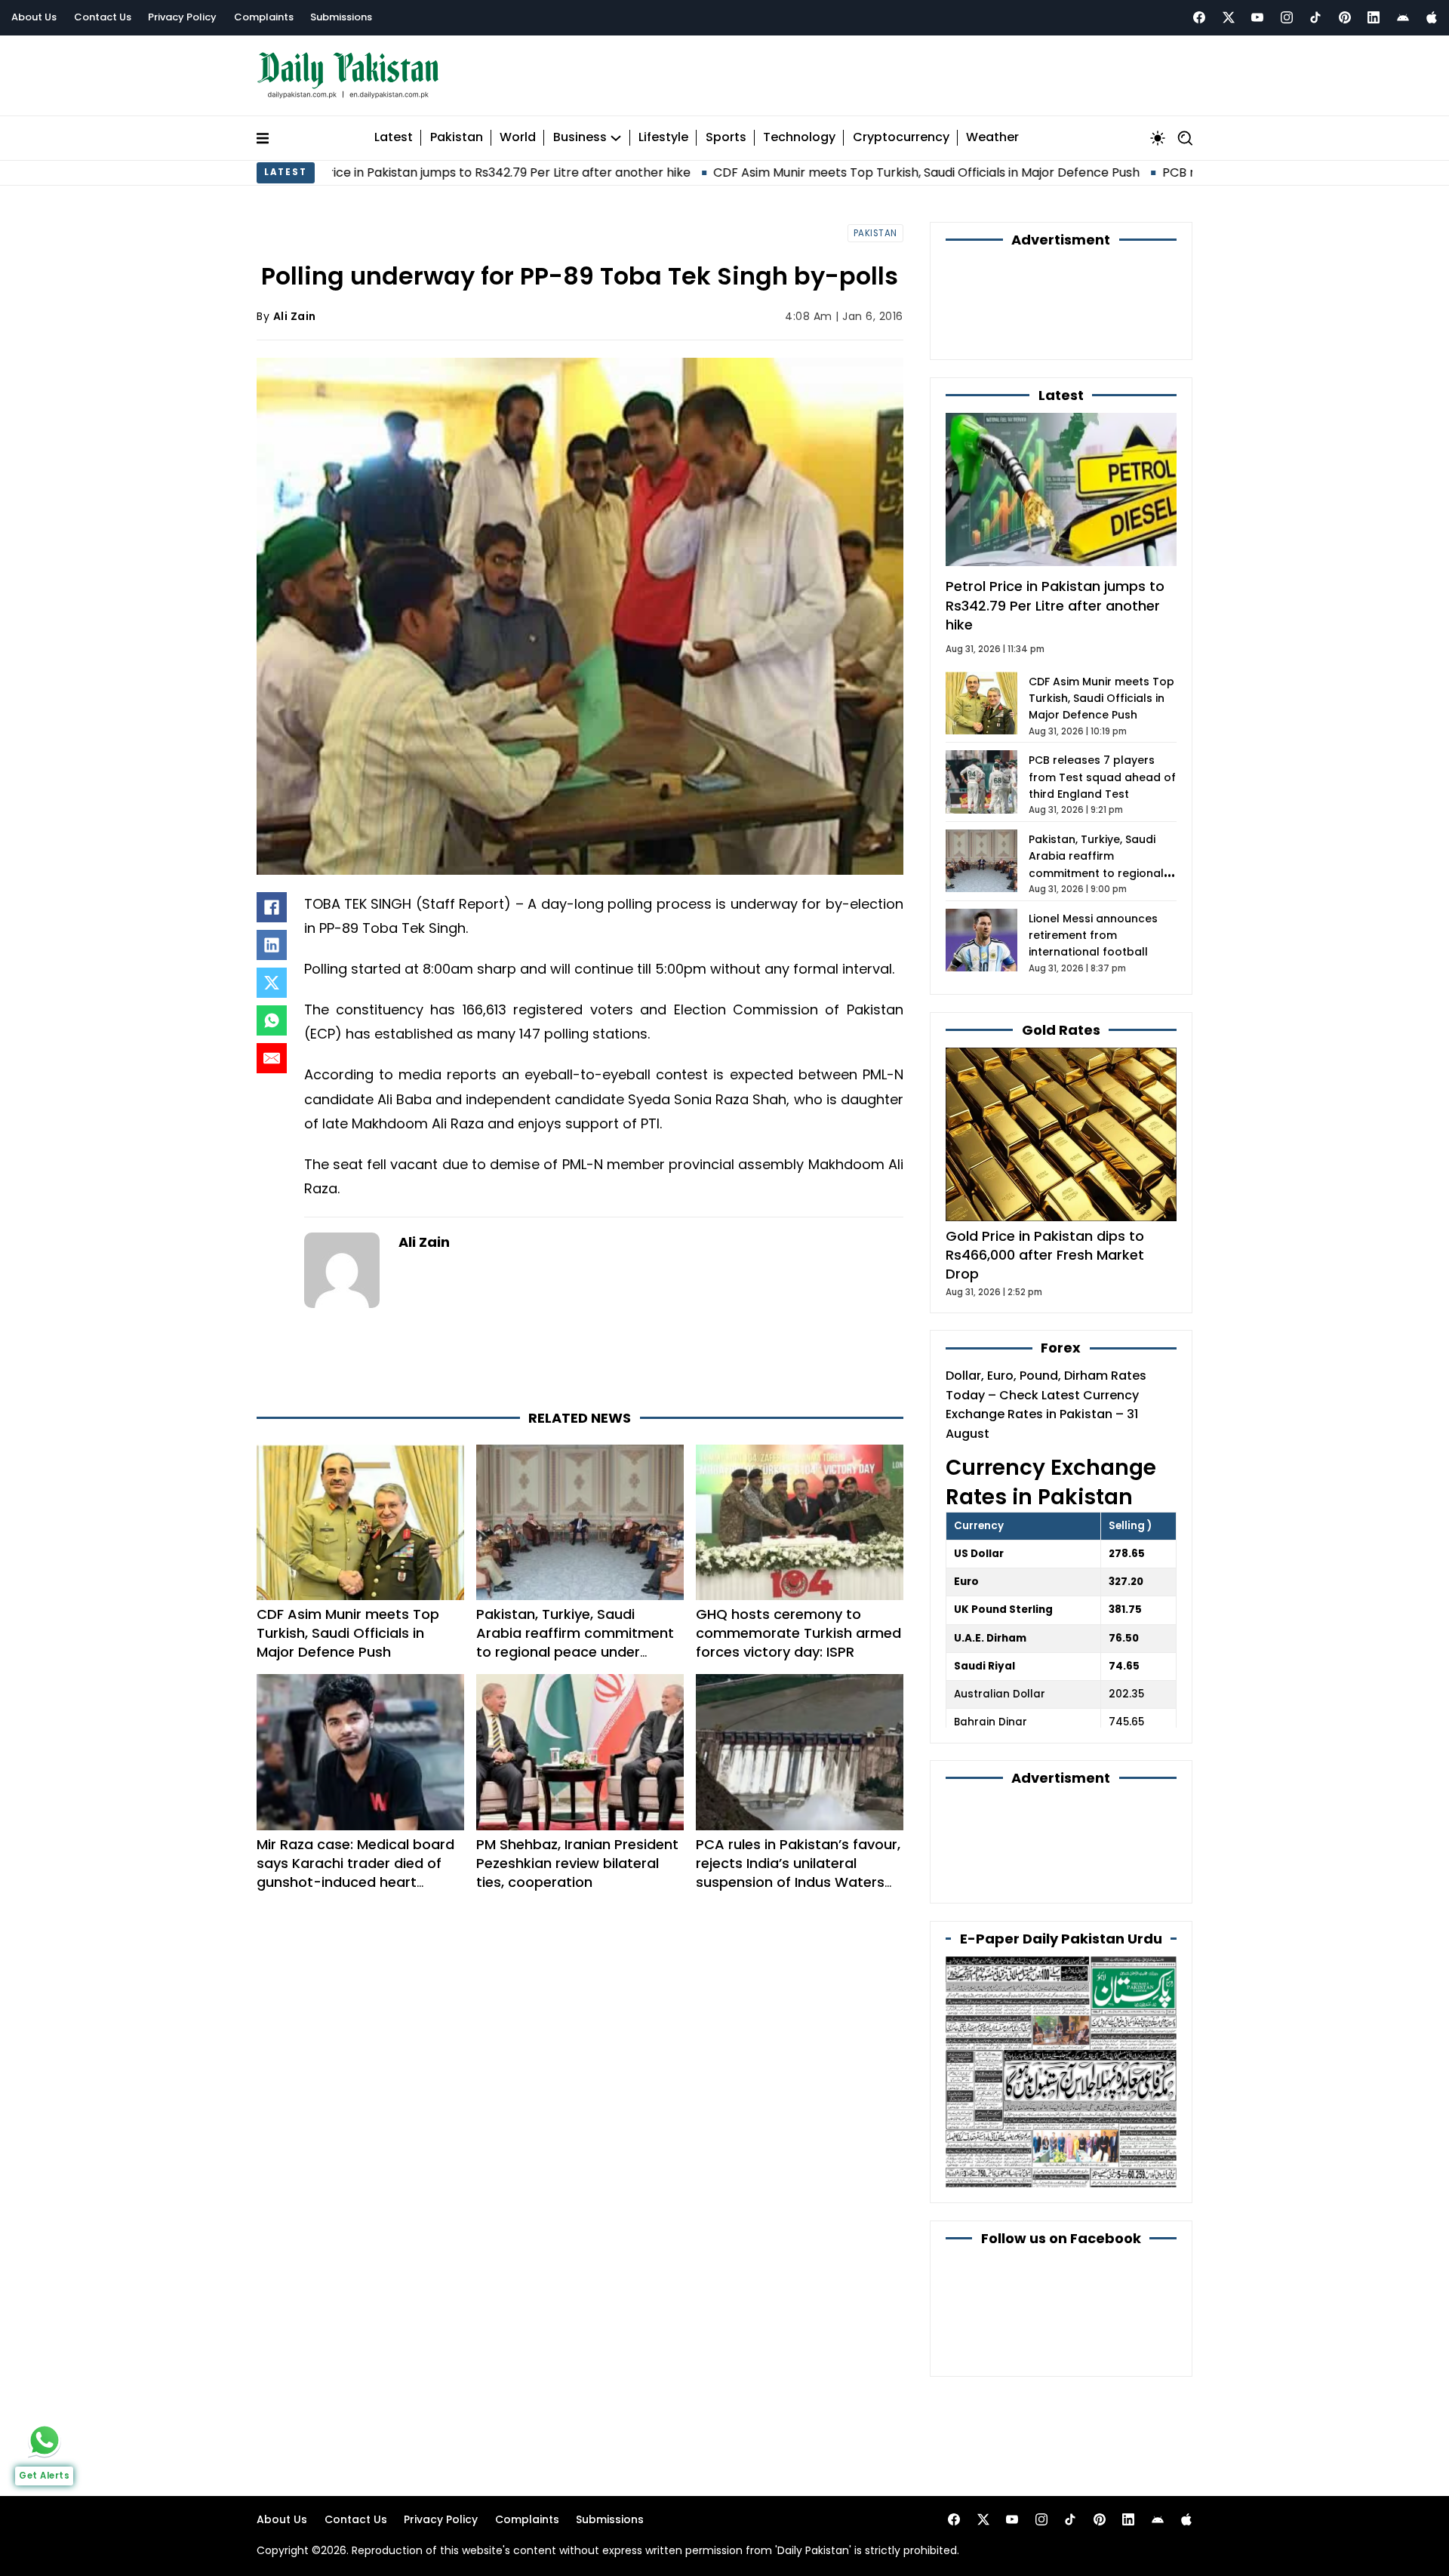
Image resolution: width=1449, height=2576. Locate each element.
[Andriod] (1403, 17)
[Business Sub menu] (616, 138)
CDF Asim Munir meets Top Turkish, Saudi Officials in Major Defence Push (802, 172)
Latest (394, 138)
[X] (272, 983)
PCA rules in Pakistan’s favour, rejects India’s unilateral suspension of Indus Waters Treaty (798, 1873)
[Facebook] (1199, 17)
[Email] (272, 1058)
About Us (34, 17)
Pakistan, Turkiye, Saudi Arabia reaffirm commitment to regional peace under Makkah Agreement (575, 1643)
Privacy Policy (182, 17)
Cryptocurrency (901, 138)
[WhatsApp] (272, 1020)
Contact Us (103, 17)
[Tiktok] (1315, 17)
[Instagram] (1287, 17)
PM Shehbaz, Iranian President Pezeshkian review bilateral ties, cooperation (577, 1863)
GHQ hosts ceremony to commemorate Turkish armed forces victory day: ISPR (798, 1633)
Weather (992, 138)
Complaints (264, 17)
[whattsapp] (45, 2440)
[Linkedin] (1374, 17)
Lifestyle (663, 138)
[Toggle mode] (1158, 138)
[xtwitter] (1229, 17)
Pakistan (457, 138)
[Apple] (1432, 17)
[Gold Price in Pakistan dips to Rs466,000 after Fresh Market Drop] (1061, 1134)
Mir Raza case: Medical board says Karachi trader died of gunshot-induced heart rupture (355, 1873)
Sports (726, 138)
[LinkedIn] (272, 945)
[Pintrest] (1345, 17)
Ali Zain (295, 316)
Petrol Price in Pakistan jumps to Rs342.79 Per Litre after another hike (361, 172)
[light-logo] (352, 76)
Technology (799, 138)
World (518, 138)
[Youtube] (1257, 17)
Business (580, 138)
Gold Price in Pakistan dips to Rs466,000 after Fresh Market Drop (1045, 1255)
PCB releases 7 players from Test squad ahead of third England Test (1102, 777)
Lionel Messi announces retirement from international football (1093, 936)
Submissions (341, 17)
